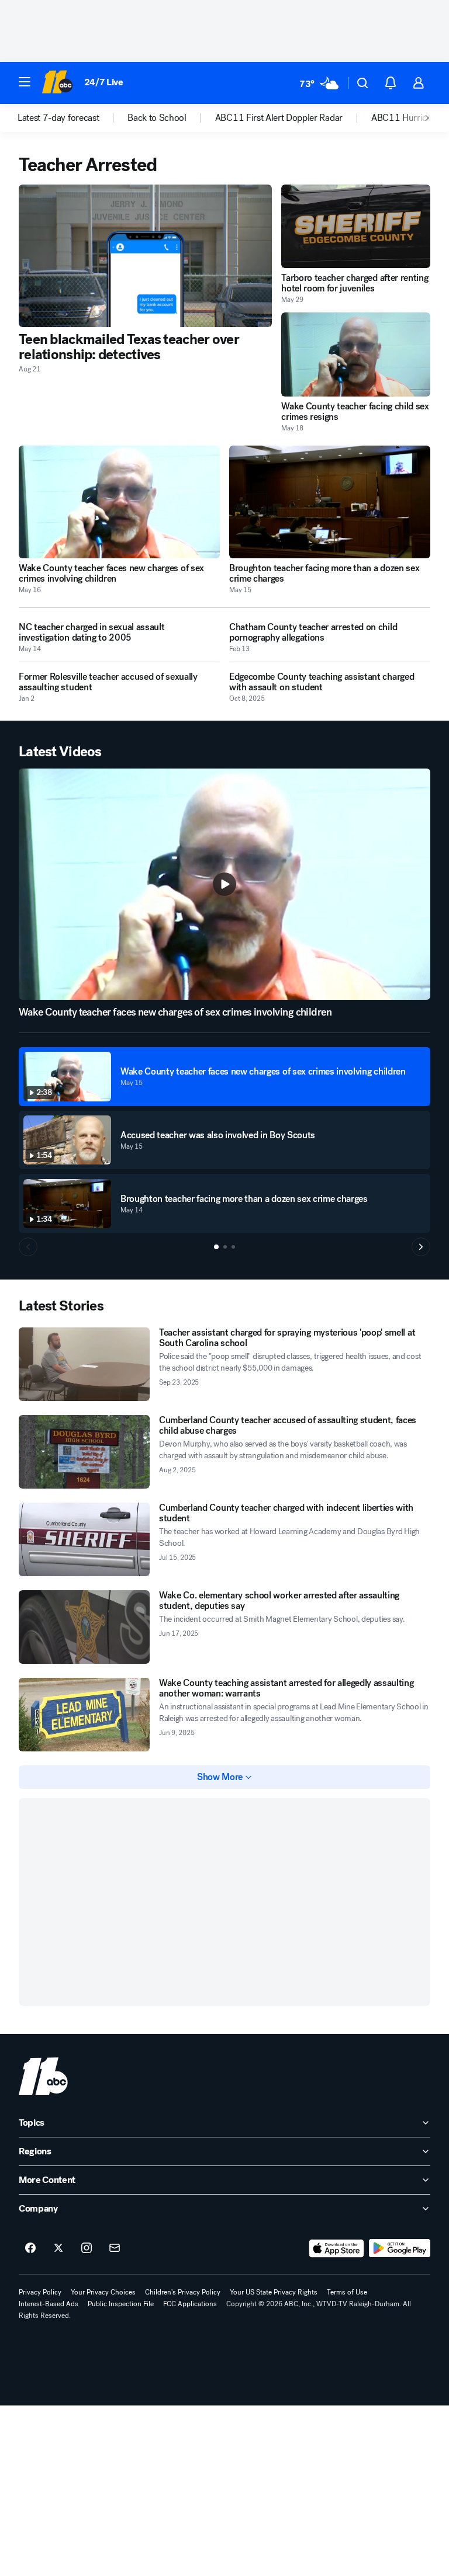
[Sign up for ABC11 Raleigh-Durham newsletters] (115, 2248)
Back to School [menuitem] (157, 118)
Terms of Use (347, 2292)
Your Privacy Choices (103, 2292)
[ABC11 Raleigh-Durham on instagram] (87, 2248)
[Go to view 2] (225, 1247)
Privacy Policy (40, 2292)
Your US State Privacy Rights (274, 2292)
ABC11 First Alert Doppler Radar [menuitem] (279, 118)
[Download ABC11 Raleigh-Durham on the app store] (337, 2248)
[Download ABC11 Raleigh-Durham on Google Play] (400, 2248)
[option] (72, 118)
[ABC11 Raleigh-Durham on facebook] (30, 2248)
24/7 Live (104, 82)
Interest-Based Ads (49, 2304)
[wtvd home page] (43, 2076)
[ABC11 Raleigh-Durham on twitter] (58, 2248)
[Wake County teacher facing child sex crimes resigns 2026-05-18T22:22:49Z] (356, 354)
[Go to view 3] (233, 1247)
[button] (25, 82)
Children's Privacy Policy (183, 2292)
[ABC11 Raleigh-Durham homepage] (57, 83)
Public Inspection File (121, 2304)
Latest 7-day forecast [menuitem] (58, 118)
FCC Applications (190, 2304)
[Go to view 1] (216, 1247)
